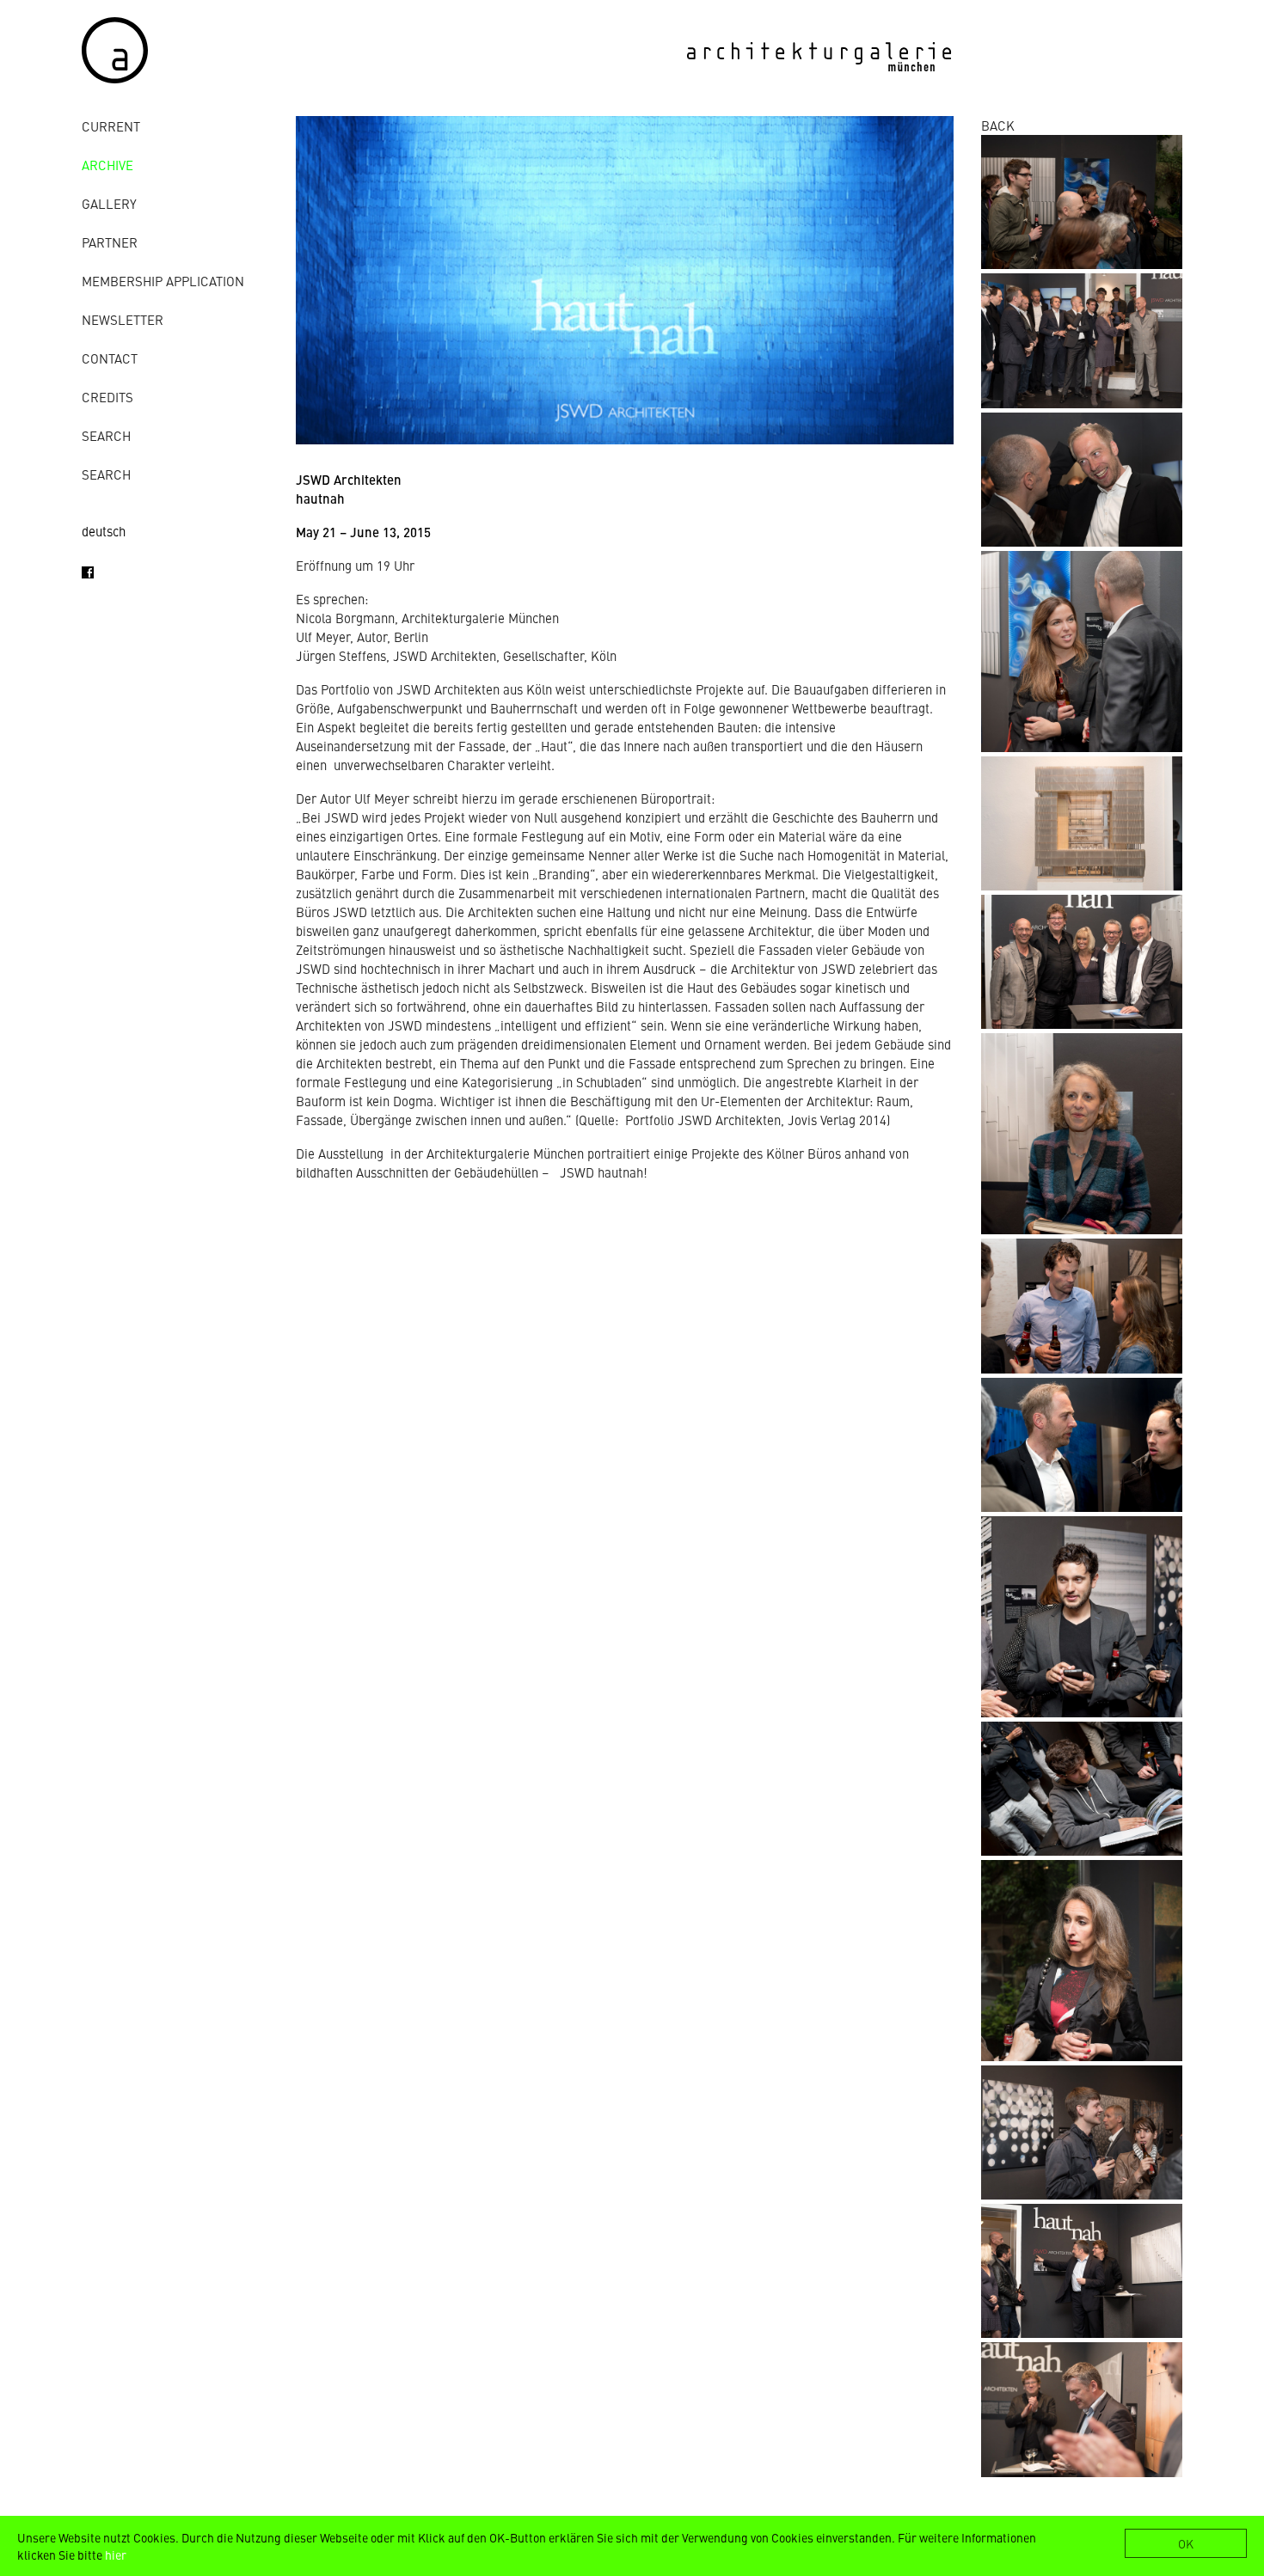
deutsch (104, 531)
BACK (998, 125)
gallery (109, 203)
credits (107, 397)
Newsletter (123, 319)
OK (1186, 2543)
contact (110, 358)
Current (111, 126)
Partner (110, 242)
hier (116, 2555)
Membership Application (163, 281)
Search (106, 435)
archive (107, 165)
